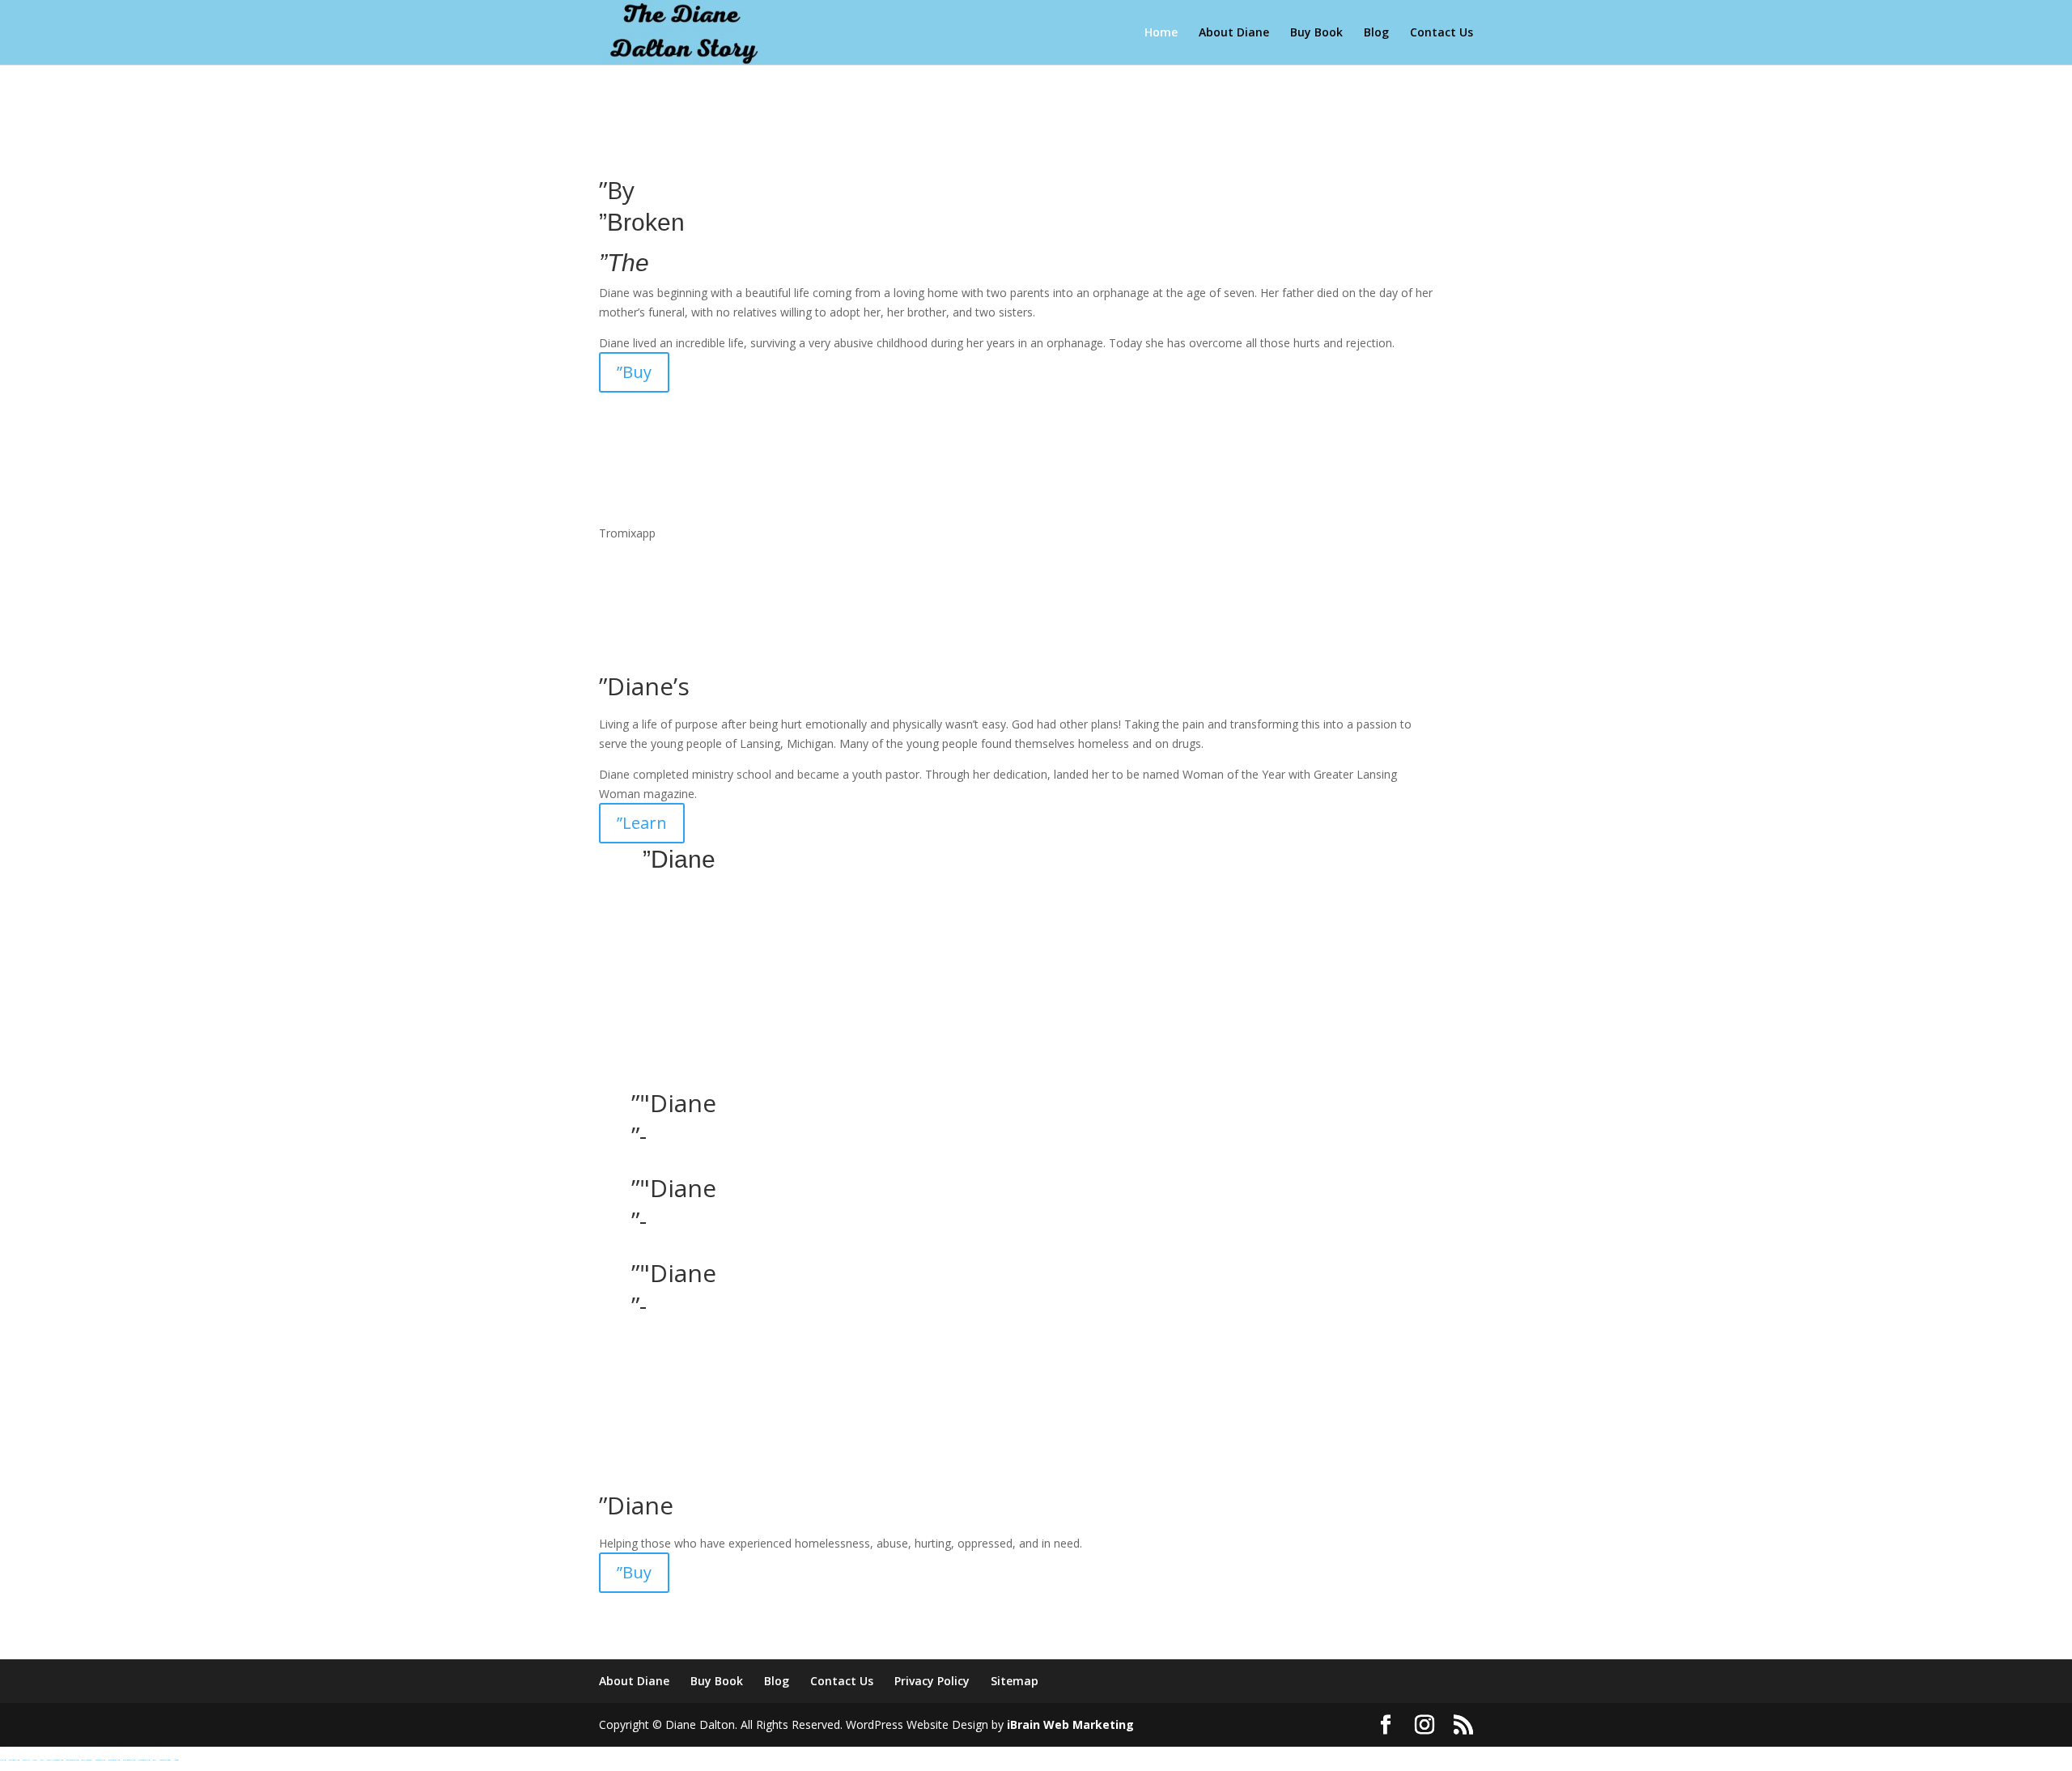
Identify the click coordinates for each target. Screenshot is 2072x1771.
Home (1161, 33)
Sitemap (1015, 1681)
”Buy (634, 372)
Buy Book (1316, 33)
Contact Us (1441, 33)
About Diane (1234, 33)
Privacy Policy (932, 1681)
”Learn (642, 823)
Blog (1376, 33)
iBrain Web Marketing (1070, 1724)
